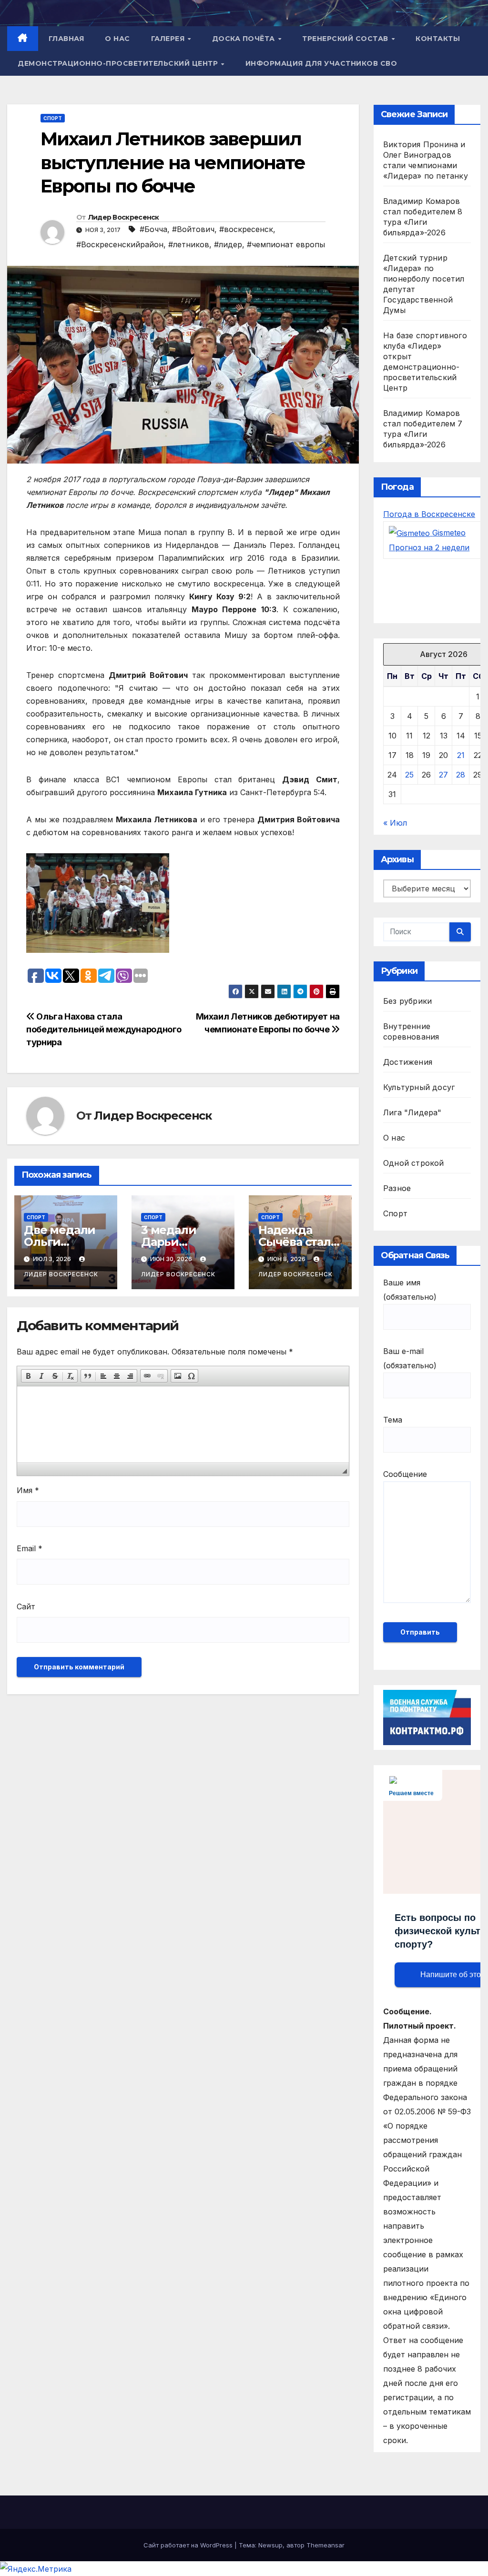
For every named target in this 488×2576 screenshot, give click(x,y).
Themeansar (325, 2545)
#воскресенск (246, 229)
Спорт (53, 118)
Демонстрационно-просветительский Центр (119, 63)
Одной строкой (414, 1163)
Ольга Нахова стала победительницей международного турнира (104, 1029)
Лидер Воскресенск (124, 217)
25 (409, 775)
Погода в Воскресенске (429, 514)
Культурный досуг (419, 1087)
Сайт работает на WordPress (189, 2545)
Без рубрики (407, 1001)
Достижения (408, 1062)
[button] (28, 1376)
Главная (66, 39)
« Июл (395, 823)
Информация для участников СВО (321, 63)
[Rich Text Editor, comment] (183, 1424)
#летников (189, 244)
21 (461, 755)
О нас (117, 39)
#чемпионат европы (286, 244)
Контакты (438, 39)
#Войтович (193, 229)
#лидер (228, 244)
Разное (397, 1188)
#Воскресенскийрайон (120, 244)
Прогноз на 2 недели (429, 547)
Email (30, 1548)
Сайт (26, 1606)
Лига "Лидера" (412, 1112)
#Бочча (153, 229)
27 (443, 775)
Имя (28, 1490)
